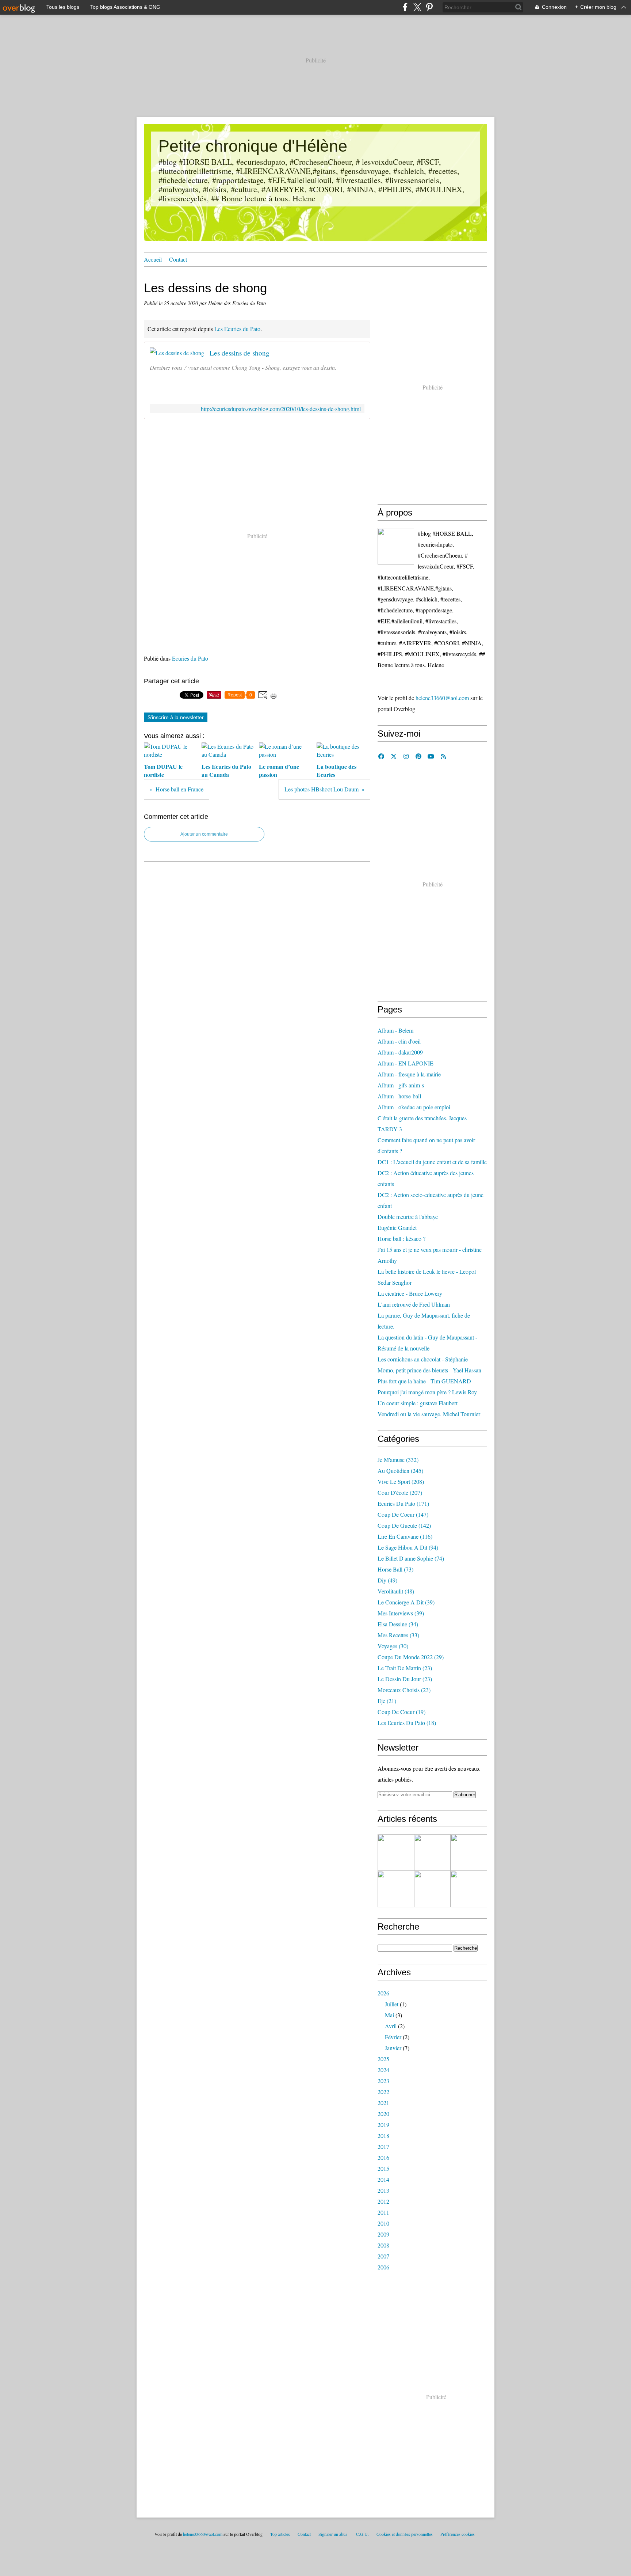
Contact (178, 259)
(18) (407, 1723)
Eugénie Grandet (397, 1228)
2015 (383, 2168)
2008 (383, 2245)
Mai (389, 2015)
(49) (387, 1580)
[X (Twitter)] (417, 7)
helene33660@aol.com (442, 698)
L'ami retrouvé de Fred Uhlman (414, 1304)
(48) (396, 1591)
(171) (403, 1503)
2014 (383, 2179)
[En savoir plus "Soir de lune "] (432, 1889)
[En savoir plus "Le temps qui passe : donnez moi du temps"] (432, 1853)
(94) (408, 1547)
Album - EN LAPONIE (406, 1063)
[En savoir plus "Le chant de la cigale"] (469, 1853)
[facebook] (405, 7)
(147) (403, 1514)
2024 (383, 2070)
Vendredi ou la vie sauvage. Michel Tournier (429, 1414)
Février (393, 2037)
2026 (383, 1993)
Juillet (392, 2004)
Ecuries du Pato (190, 658)
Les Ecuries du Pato (237, 329)
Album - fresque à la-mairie (409, 1074)
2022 (383, 2092)
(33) (398, 1635)
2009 (383, 2234)
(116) (405, 1536)
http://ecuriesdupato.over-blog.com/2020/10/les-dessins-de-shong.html (281, 409)
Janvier (393, 2048)
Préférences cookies (458, 2534)
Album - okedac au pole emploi (414, 1107)
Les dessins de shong (240, 353)
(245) (400, 1471)
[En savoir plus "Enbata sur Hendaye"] (396, 1853)
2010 (383, 2223)
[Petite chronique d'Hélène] (396, 546)
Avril (391, 2026)
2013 (383, 2190)
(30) (393, 1646)
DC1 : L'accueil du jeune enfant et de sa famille (432, 1162)
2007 (383, 2256)
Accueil (153, 259)
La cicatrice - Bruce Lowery (410, 1293)
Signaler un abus (333, 2534)
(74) (411, 1558)
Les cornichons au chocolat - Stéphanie (423, 1359)
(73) (395, 1569)
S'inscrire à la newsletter (176, 717)
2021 (383, 2103)
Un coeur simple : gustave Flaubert (418, 1403)
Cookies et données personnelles (405, 2534)
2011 (383, 2212)
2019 (383, 2125)
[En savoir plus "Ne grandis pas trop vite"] (469, 1889)
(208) (401, 1481)
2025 (383, 2059)
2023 (383, 2081)
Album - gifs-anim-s (401, 1085)
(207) (400, 1492)
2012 (383, 2201)
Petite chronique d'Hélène (253, 146)
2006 (383, 2267)
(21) (387, 1701)
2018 (383, 2136)
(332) (398, 1460)
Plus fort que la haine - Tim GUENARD (424, 1381)
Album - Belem (395, 1030)
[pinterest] (429, 7)
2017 (383, 2146)
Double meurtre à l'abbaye (408, 1217)
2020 (383, 2114)
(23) (405, 1668)
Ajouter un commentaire (204, 834)
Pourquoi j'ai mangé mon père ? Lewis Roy (427, 1392)
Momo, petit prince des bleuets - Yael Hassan (429, 1370)
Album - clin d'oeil (399, 1041)
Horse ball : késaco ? (401, 1238)
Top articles (280, 2534)
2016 (383, 2157)
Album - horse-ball (399, 1096)
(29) (411, 1657)
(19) (401, 1712)
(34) (398, 1624)
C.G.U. (362, 2534)
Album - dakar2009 (400, 1052)
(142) (404, 1525)
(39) (406, 1602)
